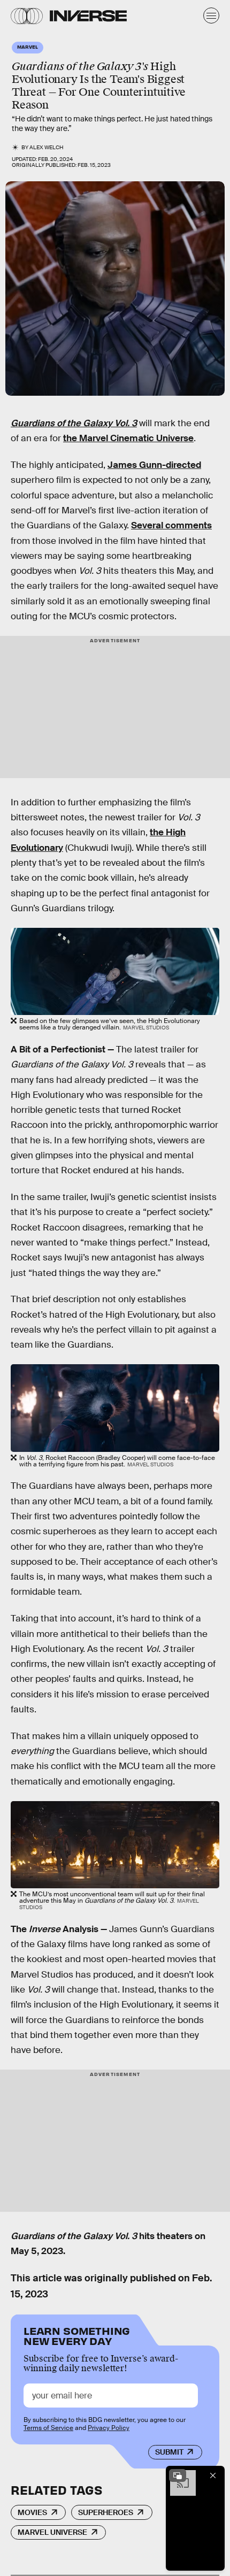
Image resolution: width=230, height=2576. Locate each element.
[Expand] (178, 2475)
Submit (169, 2452)
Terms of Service (48, 2428)
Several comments (171, 525)
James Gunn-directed (154, 465)
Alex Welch (47, 147)
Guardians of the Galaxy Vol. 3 (74, 423)
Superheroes (106, 2512)
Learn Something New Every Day (77, 2335)
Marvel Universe (52, 2532)
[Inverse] (88, 16)
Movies (32, 2512)
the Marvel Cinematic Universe (128, 438)
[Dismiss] (213, 2475)
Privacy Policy (109, 2428)
